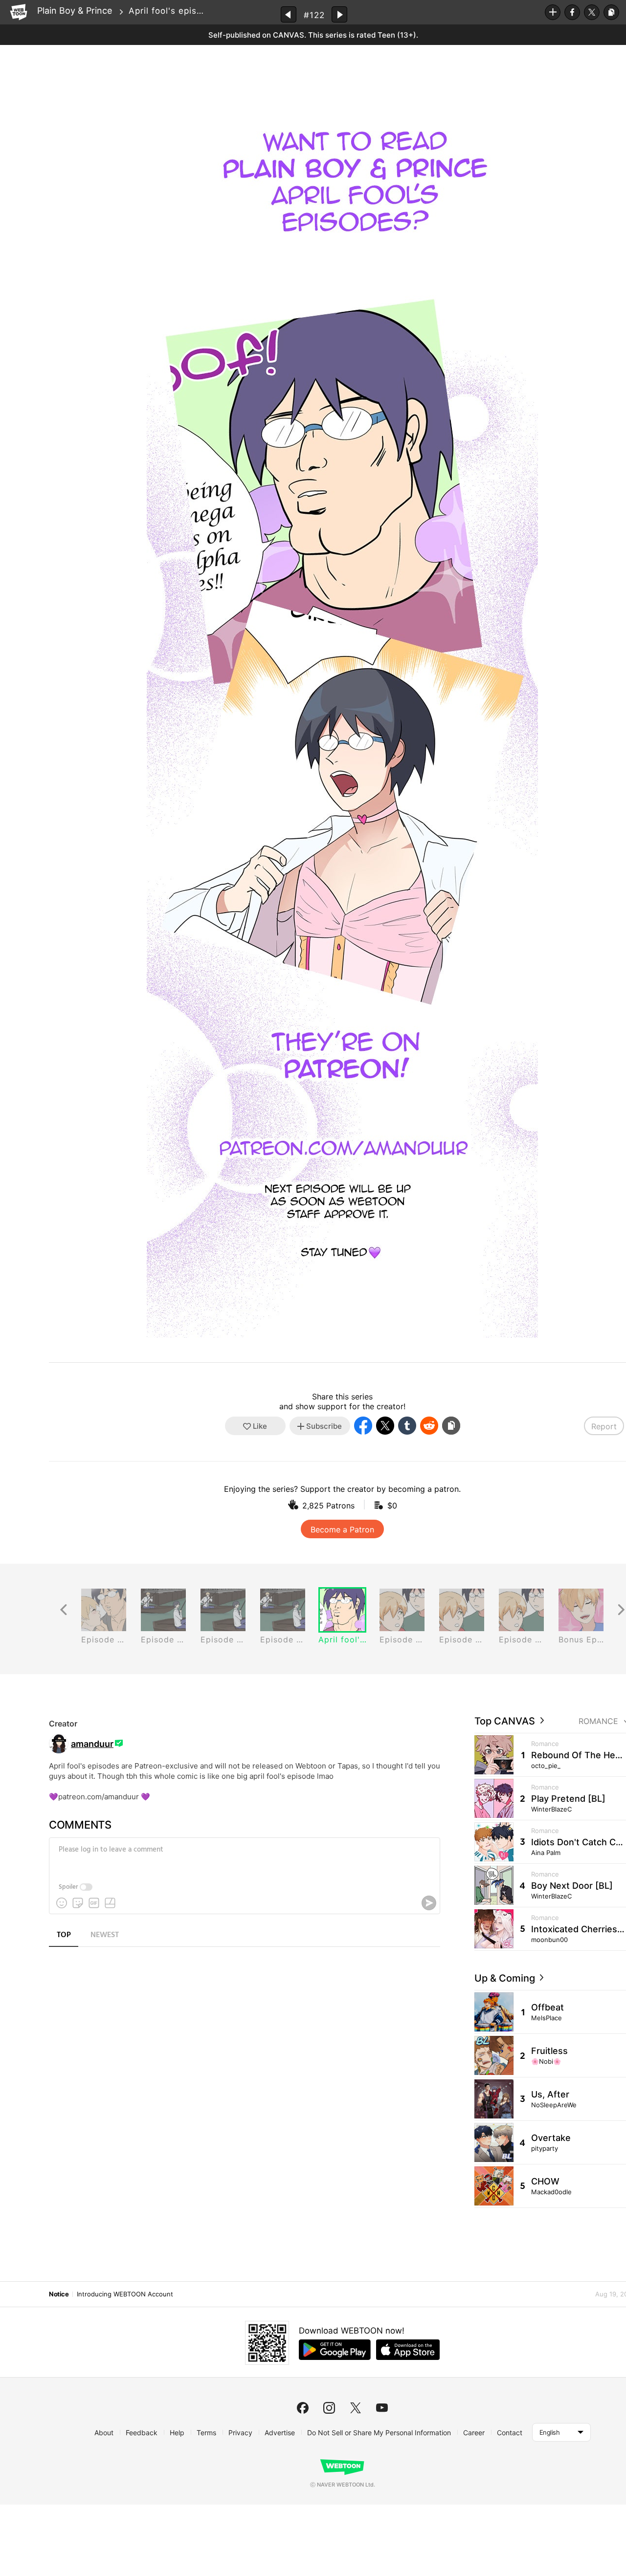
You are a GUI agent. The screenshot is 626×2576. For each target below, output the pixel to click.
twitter (356, 2408)
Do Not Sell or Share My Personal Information (379, 2433)
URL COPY (611, 12)
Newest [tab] (105, 1935)
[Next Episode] (339, 14)
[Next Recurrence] (621, 1610)
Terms (206, 2433)
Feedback (142, 2433)
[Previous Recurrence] (64, 1610)
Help (177, 2433)
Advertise (280, 2433)
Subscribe (553, 12)
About (104, 2433)
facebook (303, 2408)
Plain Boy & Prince (75, 11)
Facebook (572, 12)
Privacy (240, 2433)
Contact (510, 2433)
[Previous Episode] (289, 14)
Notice (59, 2294)
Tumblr (407, 1426)
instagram (329, 2408)
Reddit (429, 1426)
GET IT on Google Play (335, 2350)
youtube (382, 2408)
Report (604, 1426)
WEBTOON (19, 12)
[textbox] (244, 1857)
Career (474, 2433)
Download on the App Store (408, 2350)
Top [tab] (64, 1935)
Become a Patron (342, 1529)
